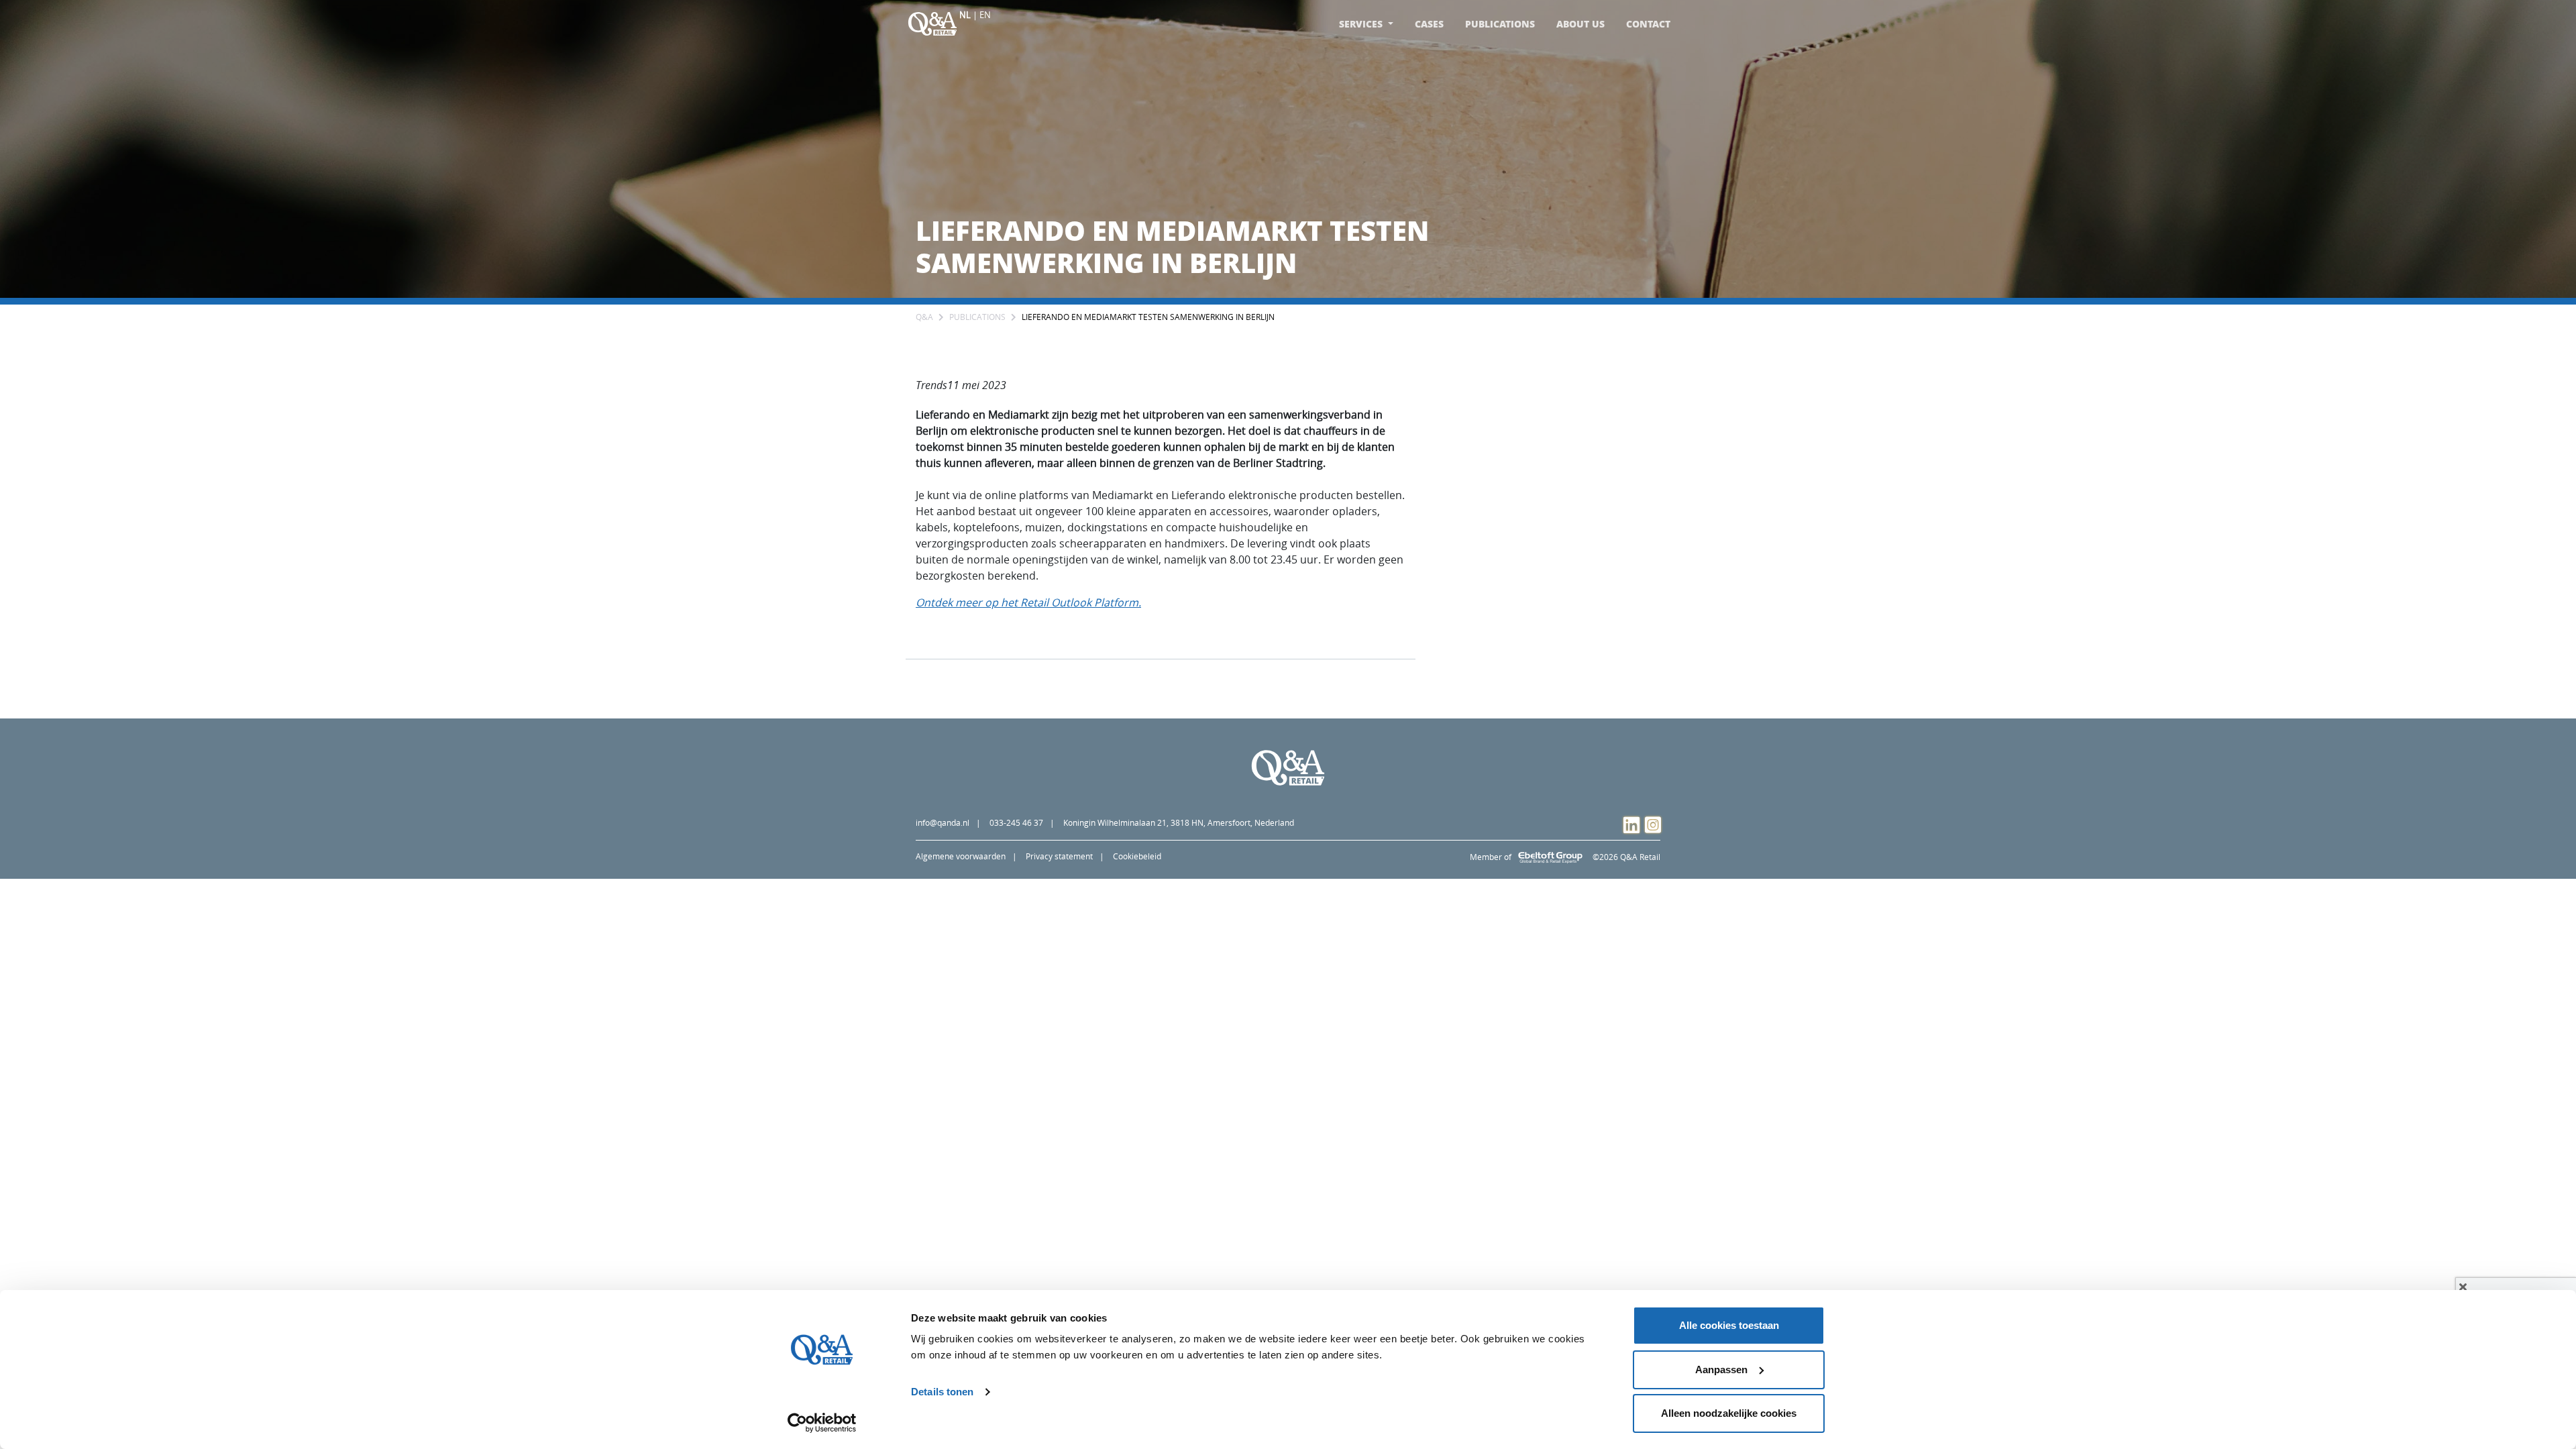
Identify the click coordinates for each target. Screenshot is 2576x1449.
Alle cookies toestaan (1729, 1325)
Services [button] (1362, 24)
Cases (1429, 24)
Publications (1500, 24)
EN (985, 15)
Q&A (924, 317)
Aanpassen (1721, 1370)
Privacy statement (1059, 856)
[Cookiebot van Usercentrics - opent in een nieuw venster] (822, 1423)
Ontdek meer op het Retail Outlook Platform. (1028, 602)
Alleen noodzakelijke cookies (1729, 1413)
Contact (1648, 24)
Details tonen (942, 1392)
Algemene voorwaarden (961, 856)
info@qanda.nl (943, 823)
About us (1580, 24)
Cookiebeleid (1137, 856)
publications (977, 317)
